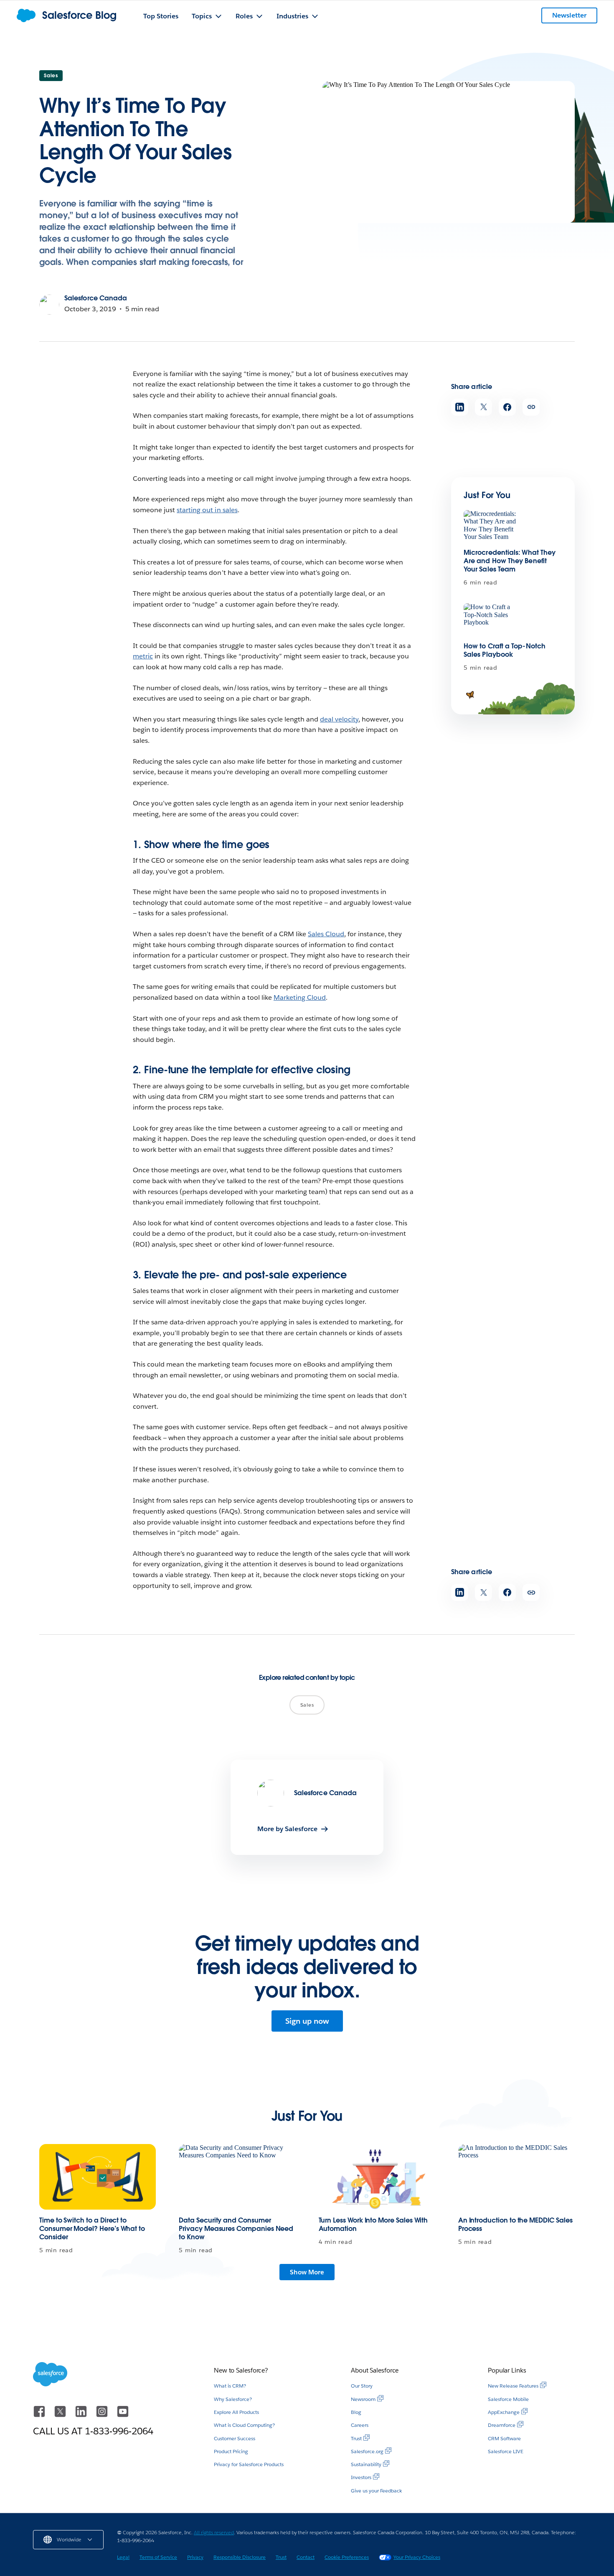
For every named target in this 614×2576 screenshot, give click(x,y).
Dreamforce (502, 2425)
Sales (51, 75)
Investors (361, 2477)
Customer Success (235, 2438)
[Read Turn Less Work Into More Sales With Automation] (377, 2177)
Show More (307, 2272)
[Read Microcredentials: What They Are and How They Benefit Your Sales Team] (492, 526)
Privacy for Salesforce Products (249, 2464)
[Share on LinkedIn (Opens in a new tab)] (460, 407)
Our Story (362, 2386)
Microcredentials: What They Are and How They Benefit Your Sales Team (510, 561)
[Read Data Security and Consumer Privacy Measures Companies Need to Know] (237, 2177)
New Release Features (513, 2386)
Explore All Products (236, 2412)
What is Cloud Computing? (244, 2425)
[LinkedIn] (82, 2415)
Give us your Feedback (376, 2491)
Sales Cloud (326, 934)
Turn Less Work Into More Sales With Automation (373, 2224)
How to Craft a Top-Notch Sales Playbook (505, 650)
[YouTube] (123, 2415)
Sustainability (366, 2464)
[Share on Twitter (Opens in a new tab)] (483, 407)
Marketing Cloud (300, 997)
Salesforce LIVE (506, 2451)
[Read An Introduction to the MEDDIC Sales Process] (516, 2177)
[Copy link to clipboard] (531, 407)
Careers (360, 2425)
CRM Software (504, 2438)
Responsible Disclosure (240, 2557)
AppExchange (504, 2412)
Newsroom (363, 2399)
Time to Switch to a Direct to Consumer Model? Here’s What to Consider (92, 2229)
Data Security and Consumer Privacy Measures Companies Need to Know (236, 2229)
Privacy (195, 2557)
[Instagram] (103, 2415)
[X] (61, 2415)
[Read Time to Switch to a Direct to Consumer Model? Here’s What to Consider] (98, 2177)
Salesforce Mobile (508, 2399)
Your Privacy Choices (417, 2557)
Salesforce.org (367, 2451)
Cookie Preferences (347, 2557)
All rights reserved (214, 2532)
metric (143, 656)
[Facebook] (40, 2415)
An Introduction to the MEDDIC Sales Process (515, 2224)
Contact (306, 2557)
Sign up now (307, 2021)
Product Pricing (231, 2451)
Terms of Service (158, 2557)
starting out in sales (207, 510)
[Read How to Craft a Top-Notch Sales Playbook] (492, 619)
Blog (356, 2412)
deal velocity (339, 719)
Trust (356, 2438)
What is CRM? (230, 2386)
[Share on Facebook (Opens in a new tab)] (507, 407)
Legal (123, 2557)
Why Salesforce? (233, 2399)
